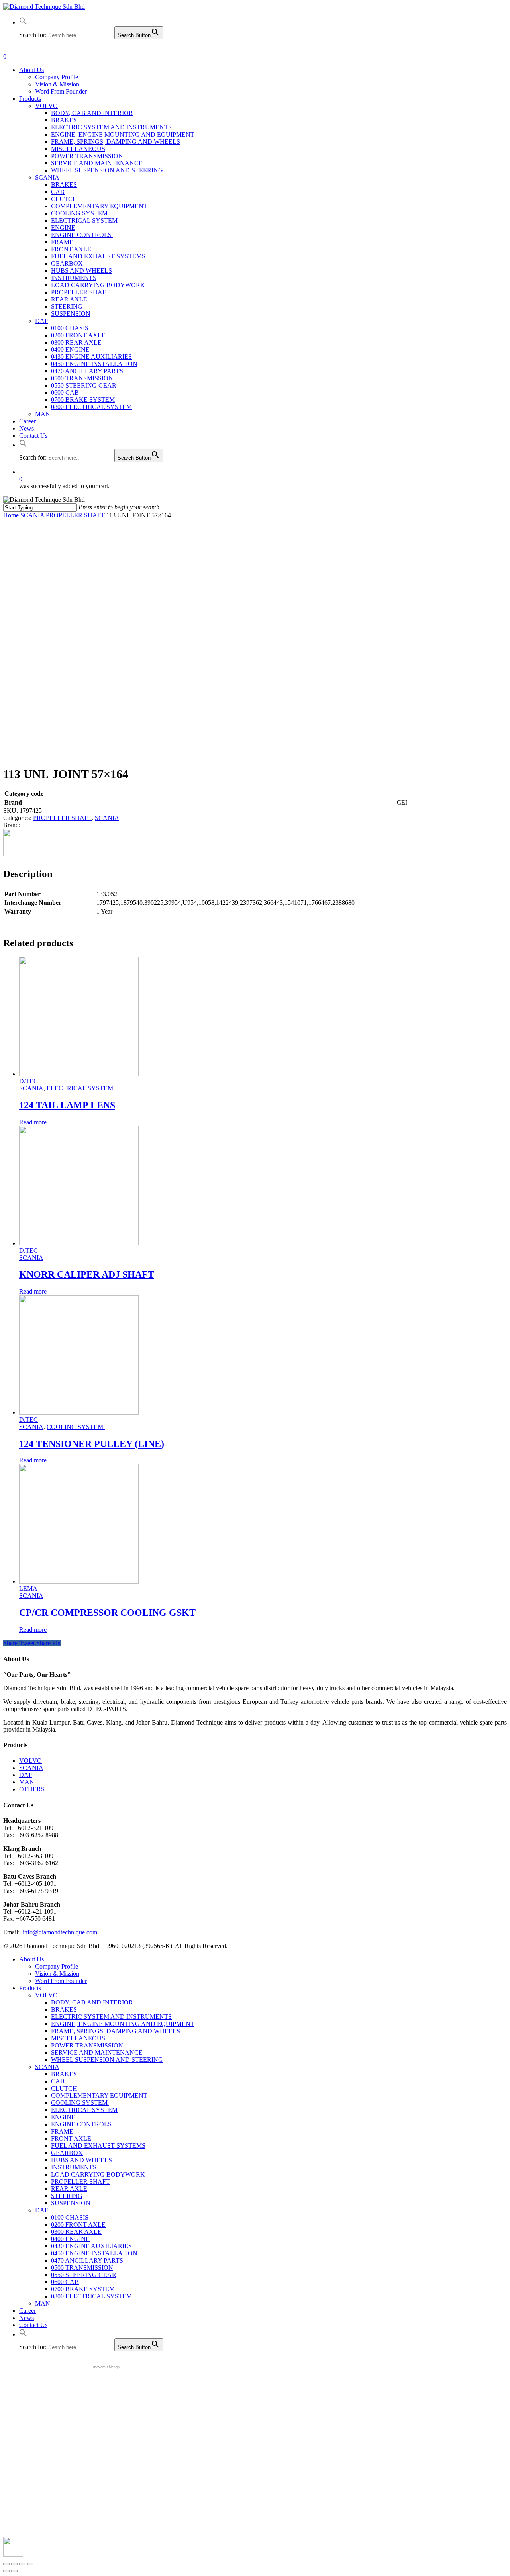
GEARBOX (67, 2153)
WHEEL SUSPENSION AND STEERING (107, 2060)
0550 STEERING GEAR (84, 2275)
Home (11, 515)
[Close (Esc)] (6, 2564)
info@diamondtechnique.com (60, 1932)
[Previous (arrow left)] (6, 2571)
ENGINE (63, 2117)
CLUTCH (64, 2088)
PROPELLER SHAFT (75, 515)
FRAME (62, 2131)
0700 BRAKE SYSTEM (83, 2289)
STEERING (67, 2196)
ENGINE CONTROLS (82, 2124)
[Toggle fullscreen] (22, 2564)
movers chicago (106, 2367)
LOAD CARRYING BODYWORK (98, 2174)
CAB (58, 2081)
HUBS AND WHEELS (81, 2160)
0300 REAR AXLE (76, 2232)
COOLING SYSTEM (76, 1427)
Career (27, 2311)
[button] (23, 23)
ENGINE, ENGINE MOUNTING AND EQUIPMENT (123, 2024)
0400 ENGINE (70, 2239)
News (26, 2318)
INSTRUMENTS (74, 2167)
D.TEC (28, 1081)
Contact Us (33, 2325)
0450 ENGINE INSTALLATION (94, 2253)
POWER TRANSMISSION (87, 2045)
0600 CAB (65, 2282)
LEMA (28, 1588)
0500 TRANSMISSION (82, 2268)
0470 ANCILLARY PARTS (87, 2260)
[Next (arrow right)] (14, 2571)
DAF (26, 1775)
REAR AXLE (69, 2189)
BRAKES (64, 2009)
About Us (31, 1959)
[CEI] (37, 854)
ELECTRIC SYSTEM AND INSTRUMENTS (111, 2017)
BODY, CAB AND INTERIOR (92, 2002)
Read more (33, 1122)
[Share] (14, 2564)
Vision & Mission (57, 1974)
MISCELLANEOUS (78, 2038)
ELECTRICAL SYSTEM (80, 1088)
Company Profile (57, 1966)
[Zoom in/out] (30, 2564)
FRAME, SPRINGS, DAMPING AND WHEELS (116, 2031)
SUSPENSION (71, 2203)
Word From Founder (61, 1981)
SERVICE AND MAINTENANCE (97, 2052)
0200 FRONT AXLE (78, 2225)
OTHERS (32, 1789)
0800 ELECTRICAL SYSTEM (91, 2296)
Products (30, 1988)
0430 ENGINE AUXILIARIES (91, 2246)
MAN (27, 1782)
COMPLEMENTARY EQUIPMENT (99, 2095)
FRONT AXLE (71, 2139)
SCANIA (32, 515)
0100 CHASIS (70, 2217)
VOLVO (30, 1761)
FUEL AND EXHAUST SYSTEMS (98, 2146)
